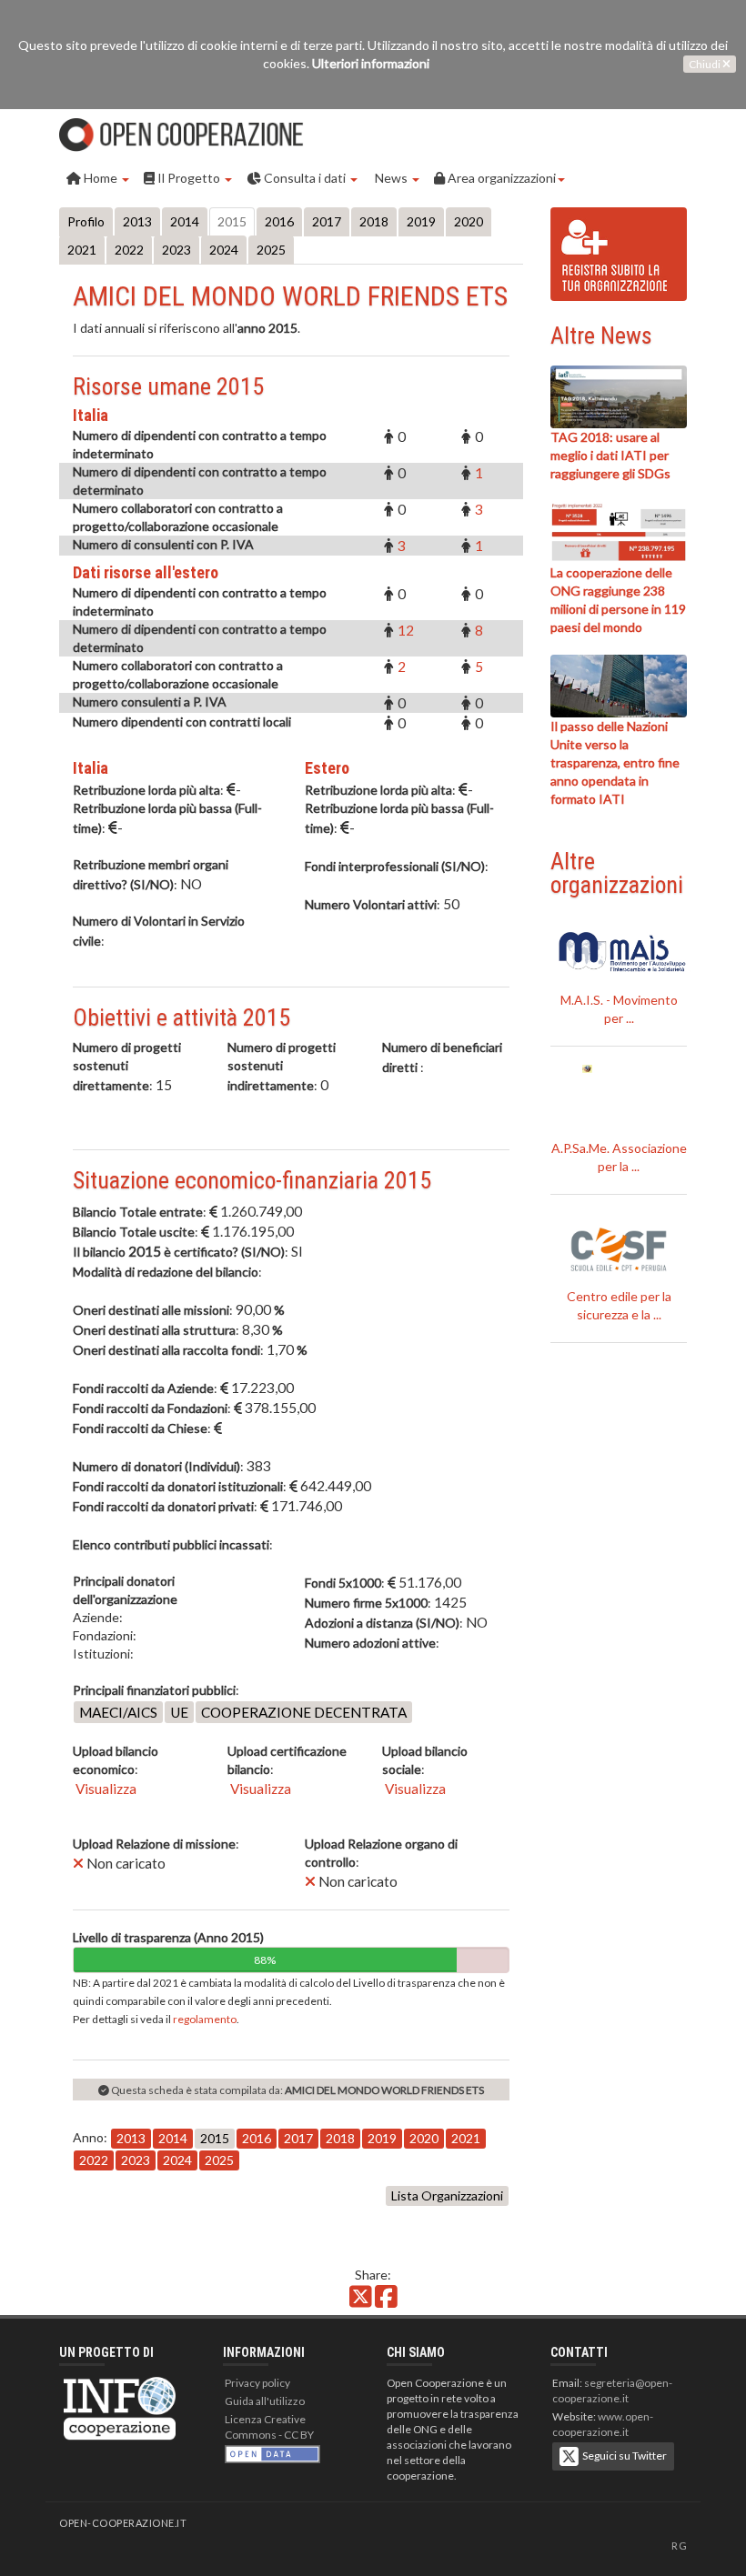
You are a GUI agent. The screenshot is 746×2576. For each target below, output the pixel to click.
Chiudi (706, 64)
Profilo (86, 221)
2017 (327, 221)
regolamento (205, 2019)
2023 (176, 250)
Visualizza (105, 1789)
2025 (271, 250)
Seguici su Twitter (623, 2455)
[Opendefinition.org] (272, 2453)
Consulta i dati (305, 178)
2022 (129, 250)
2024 (224, 250)
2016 (279, 221)
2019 (421, 221)
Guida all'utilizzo (265, 2401)
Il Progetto (189, 178)
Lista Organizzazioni (447, 2195)
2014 (185, 221)
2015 (232, 221)
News (391, 178)
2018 (374, 221)
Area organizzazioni (500, 178)
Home (101, 178)
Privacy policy (257, 2383)
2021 (82, 250)
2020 (469, 221)
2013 (137, 221)
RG (679, 2546)
